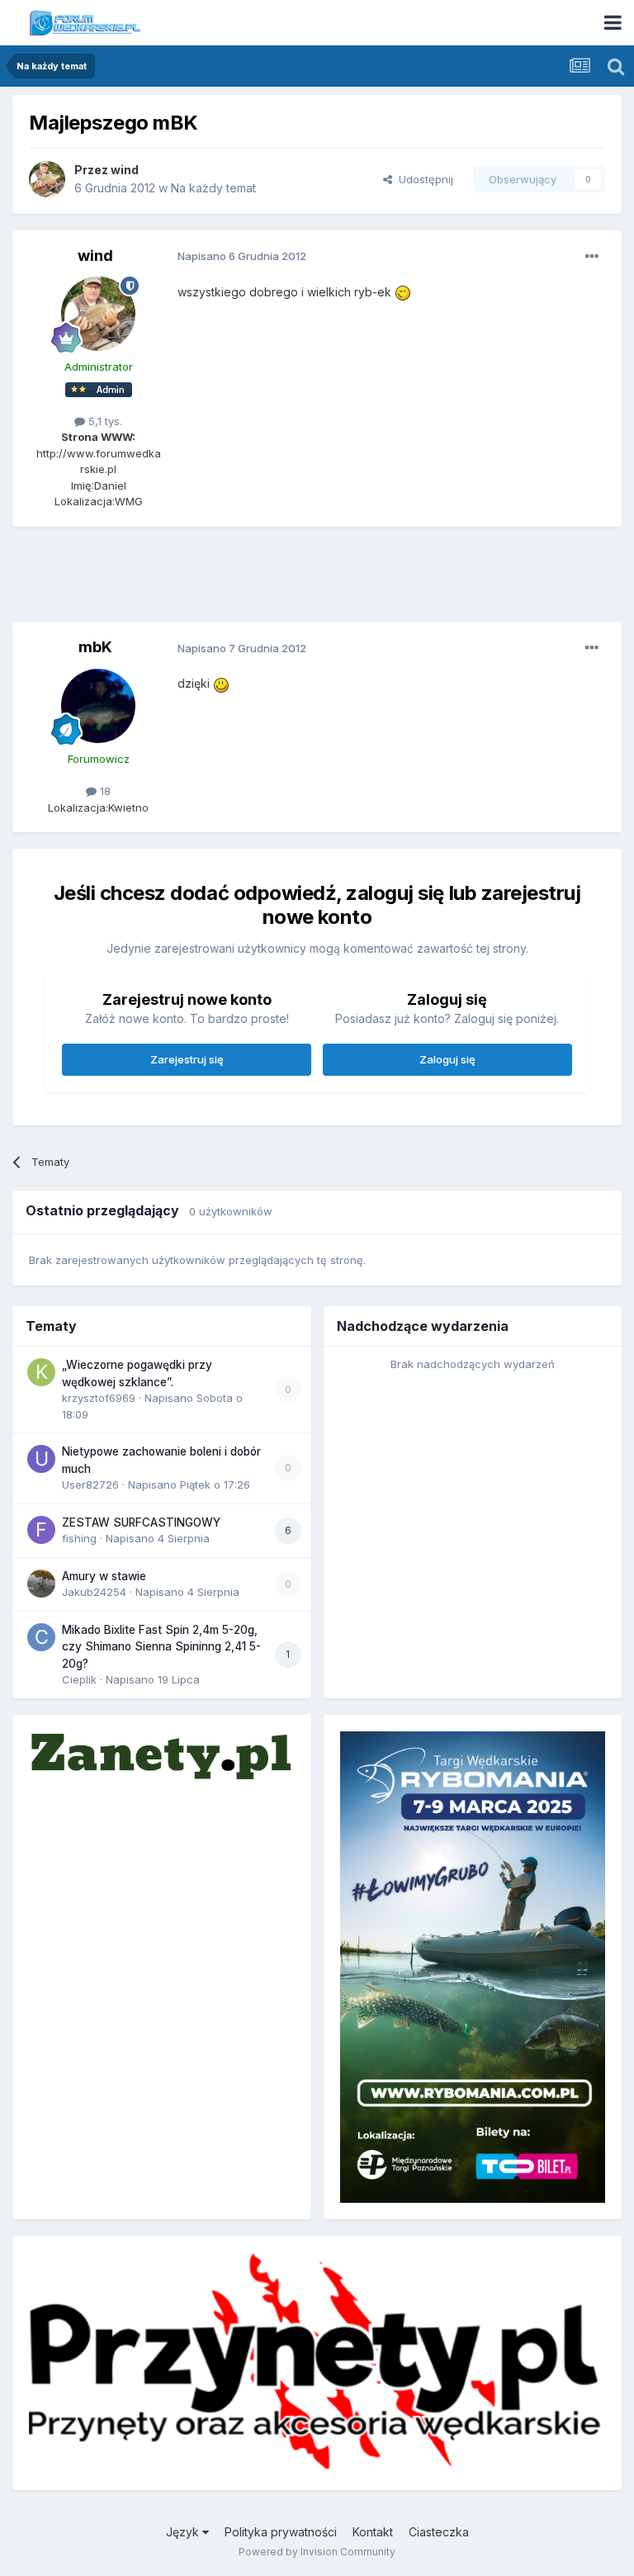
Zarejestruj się (187, 1059)
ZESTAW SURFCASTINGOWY (141, 1522)
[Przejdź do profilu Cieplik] (41, 1637)
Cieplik (79, 1679)
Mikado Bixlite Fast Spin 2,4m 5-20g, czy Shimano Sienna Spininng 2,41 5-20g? (161, 1647)
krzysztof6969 (99, 1398)
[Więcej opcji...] (592, 257)
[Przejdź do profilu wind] (47, 179)
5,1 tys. (104, 421)
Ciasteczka (439, 2532)
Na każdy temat (213, 188)
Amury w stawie (104, 1576)
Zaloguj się (447, 1059)
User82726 (90, 1485)
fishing (79, 1538)
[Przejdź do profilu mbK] (98, 706)
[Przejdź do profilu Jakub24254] (41, 1584)
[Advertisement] (317, 580)
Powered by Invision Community (317, 2552)
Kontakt (373, 2532)
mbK (95, 647)
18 (104, 791)
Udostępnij (423, 179)
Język (184, 2532)
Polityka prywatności (281, 2532)
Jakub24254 (94, 1592)
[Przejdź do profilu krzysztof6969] (41, 1372)
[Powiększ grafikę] (403, 292)
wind (125, 170)
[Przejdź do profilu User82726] (41, 1459)
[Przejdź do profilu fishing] (41, 1530)
